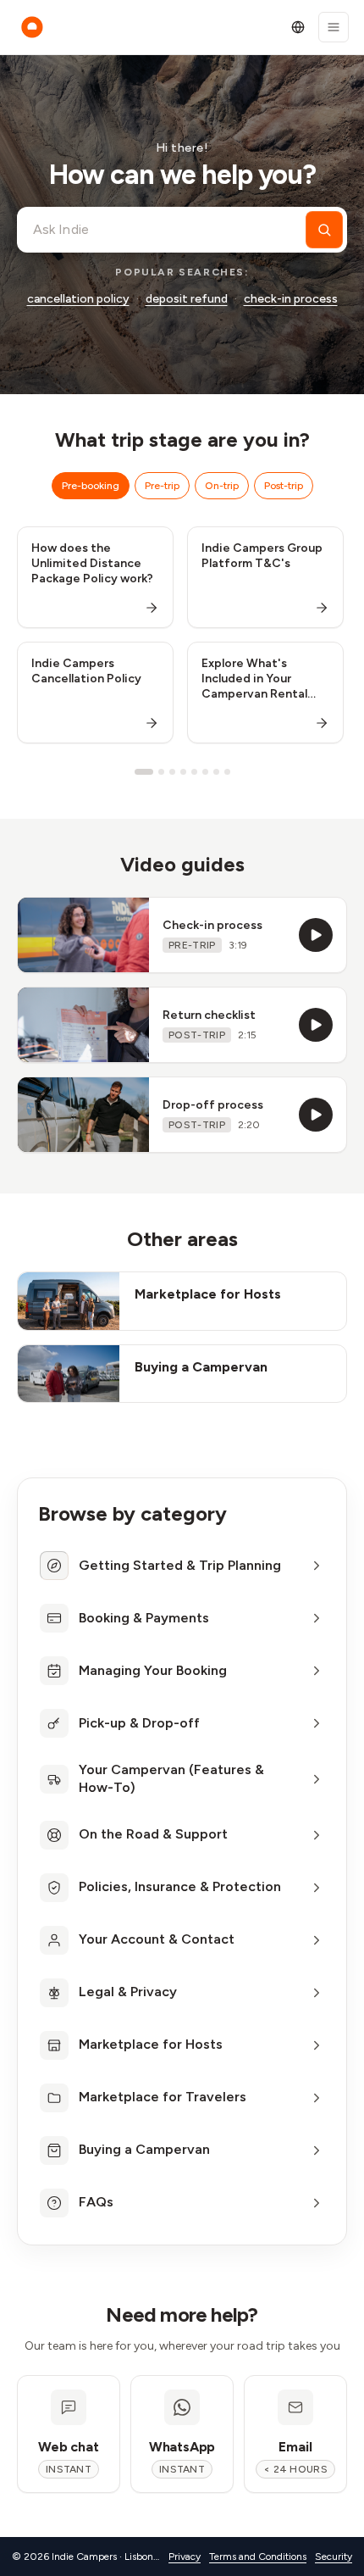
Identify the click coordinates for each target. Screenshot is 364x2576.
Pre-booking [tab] (91, 486)
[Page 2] (161, 772)
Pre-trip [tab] (162, 486)
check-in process (291, 299)
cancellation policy (78, 299)
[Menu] (334, 27)
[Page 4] (183, 772)
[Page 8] (227, 772)
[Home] (32, 27)
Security (334, 2557)
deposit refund (187, 299)
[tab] (182, 1566)
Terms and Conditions (258, 2557)
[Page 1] (144, 772)
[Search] (324, 230)
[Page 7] (216, 772)
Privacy (185, 2557)
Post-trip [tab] (284, 486)
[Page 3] (172, 772)
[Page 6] (205, 772)
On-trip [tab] (222, 486)
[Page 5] (194, 772)
